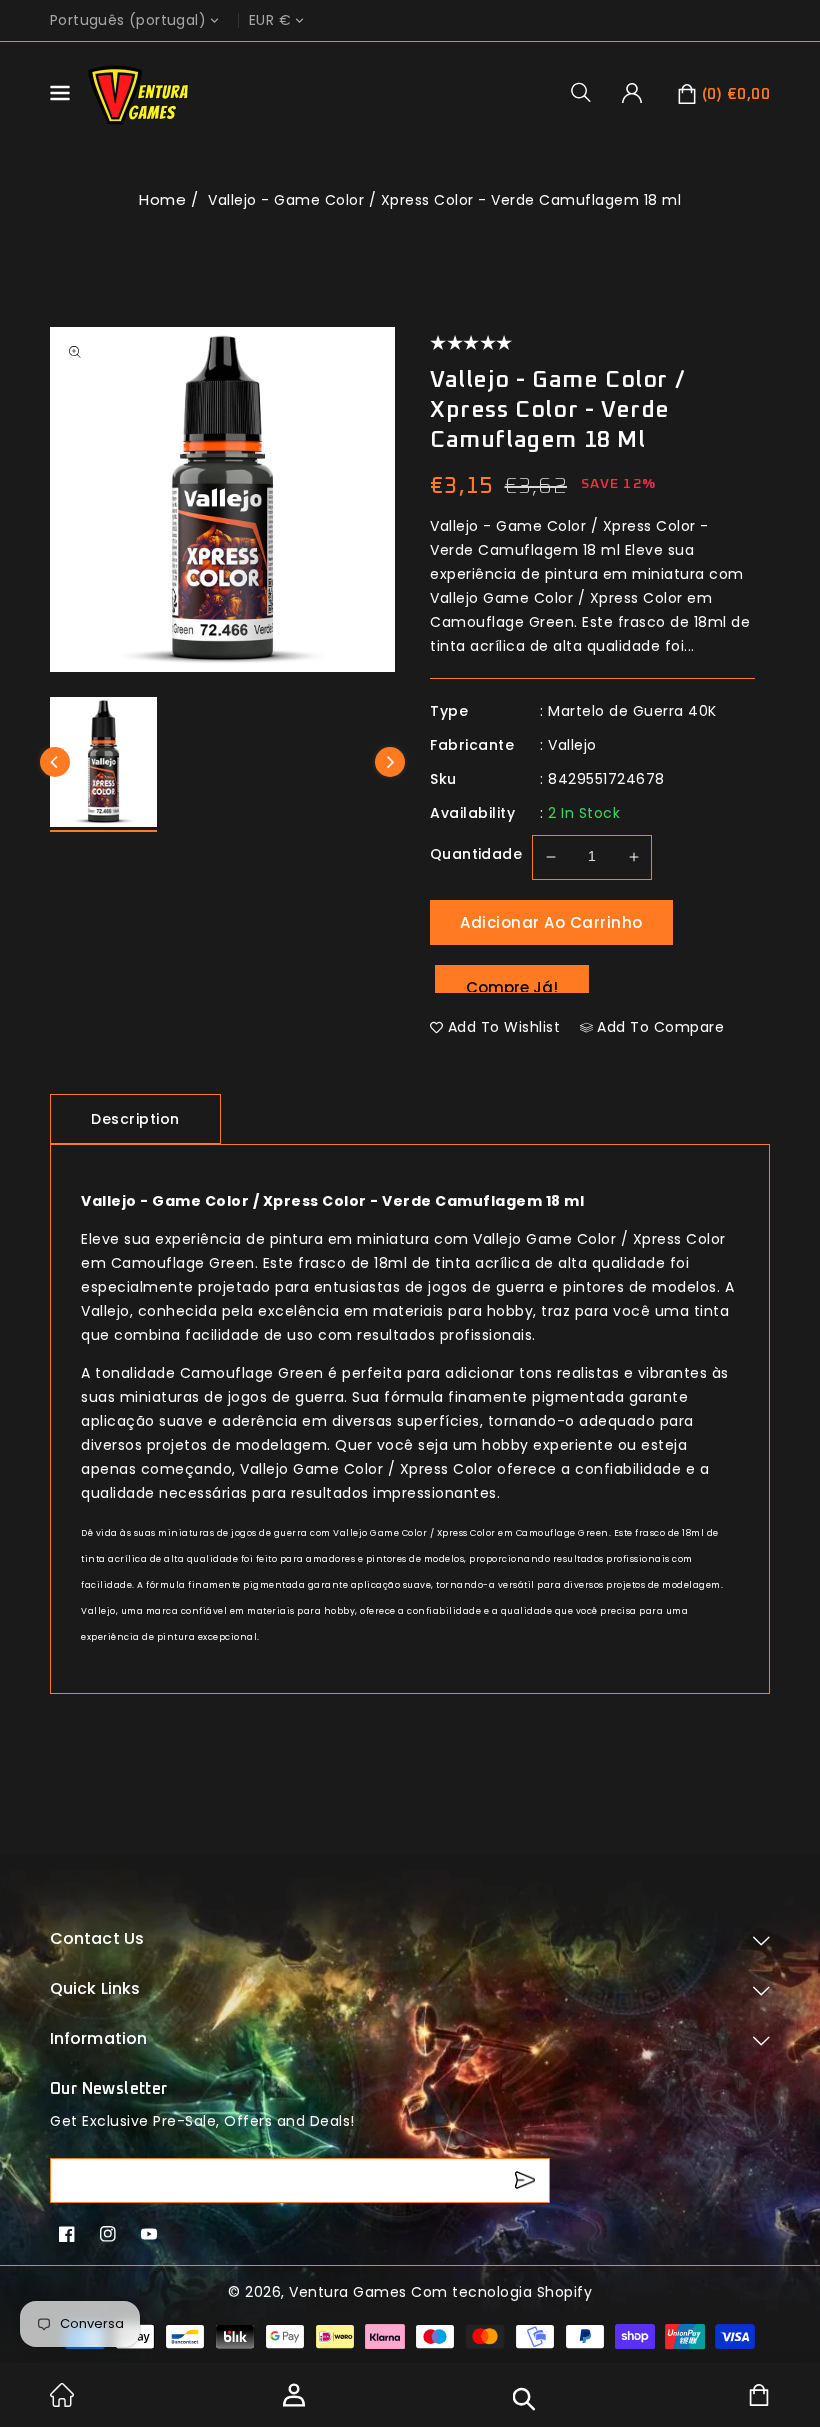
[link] (62, 2402)
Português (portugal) (128, 20)
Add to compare (660, 1027)
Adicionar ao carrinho (551, 922)
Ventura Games (348, 2292)
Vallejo (572, 745)
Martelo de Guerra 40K (632, 711)
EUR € (270, 20)
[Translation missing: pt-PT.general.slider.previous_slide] (55, 762)
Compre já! (512, 985)
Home (162, 199)
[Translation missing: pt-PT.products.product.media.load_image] (103, 764)
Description (135, 1119)
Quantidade (476, 854)
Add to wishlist (504, 1027)
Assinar (527, 2180)
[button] (588, 92)
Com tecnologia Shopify (501, 2292)
